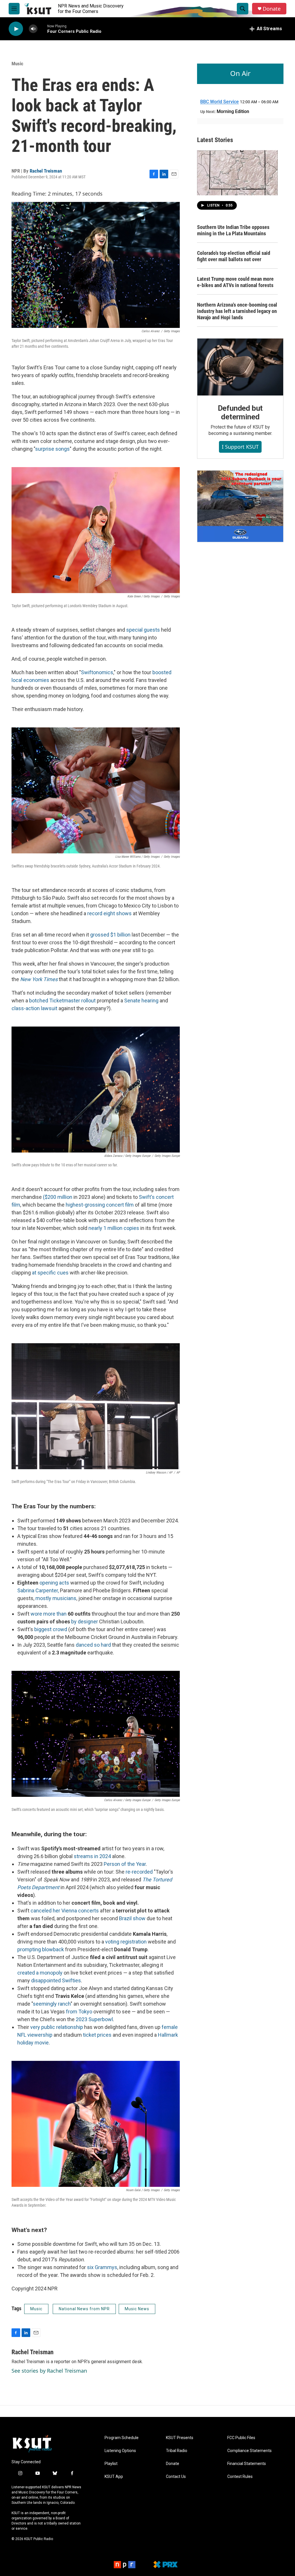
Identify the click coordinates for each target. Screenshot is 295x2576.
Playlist (111, 2464)
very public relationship (57, 2027)
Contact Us (176, 2477)
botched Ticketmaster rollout (62, 1001)
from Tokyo (79, 2012)
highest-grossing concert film (100, 1205)
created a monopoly (40, 1973)
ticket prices (97, 2035)
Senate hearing (141, 1001)
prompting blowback (41, 1949)
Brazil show (132, 1918)
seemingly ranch (52, 2004)
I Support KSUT (240, 447)
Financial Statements (247, 2464)
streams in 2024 (92, 1856)
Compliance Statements (249, 2451)
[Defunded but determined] (240, 367)
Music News (137, 2309)
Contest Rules (240, 2477)
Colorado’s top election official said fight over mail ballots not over (234, 256)
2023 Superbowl (94, 2019)
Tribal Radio (177, 2451)
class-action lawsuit (34, 1008)
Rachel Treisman (46, 171)
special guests (143, 630)
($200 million (58, 1197)
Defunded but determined (240, 412)
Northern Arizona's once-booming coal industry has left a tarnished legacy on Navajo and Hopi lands (237, 311)
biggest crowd (51, 1629)
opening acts (54, 1583)
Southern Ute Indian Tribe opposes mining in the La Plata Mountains (233, 230)
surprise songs (52, 449)
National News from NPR (84, 2309)
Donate (272, 9)
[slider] (42, 29)
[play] (16, 29)
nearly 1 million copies (114, 1228)
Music (17, 64)
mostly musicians (56, 1598)
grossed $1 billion (110, 935)
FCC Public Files (241, 2438)
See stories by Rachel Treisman (49, 2371)
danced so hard (93, 1645)
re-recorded (139, 1872)
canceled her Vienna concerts (65, 1911)
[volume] (33, 29)
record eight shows (109, 913)
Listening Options (120, 2451)
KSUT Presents (180, 2438)
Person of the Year (125, 1864)
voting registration (126, 1942)
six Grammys (102, 2267)
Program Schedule (122, 2438)
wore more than (49, 1614)
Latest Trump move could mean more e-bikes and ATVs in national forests (235, 282)
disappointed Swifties (56, 1980)
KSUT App (114, 2477)
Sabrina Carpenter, (39, 1590)
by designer (85, 1622)
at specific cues (50, 1273)
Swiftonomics (97, 672)
